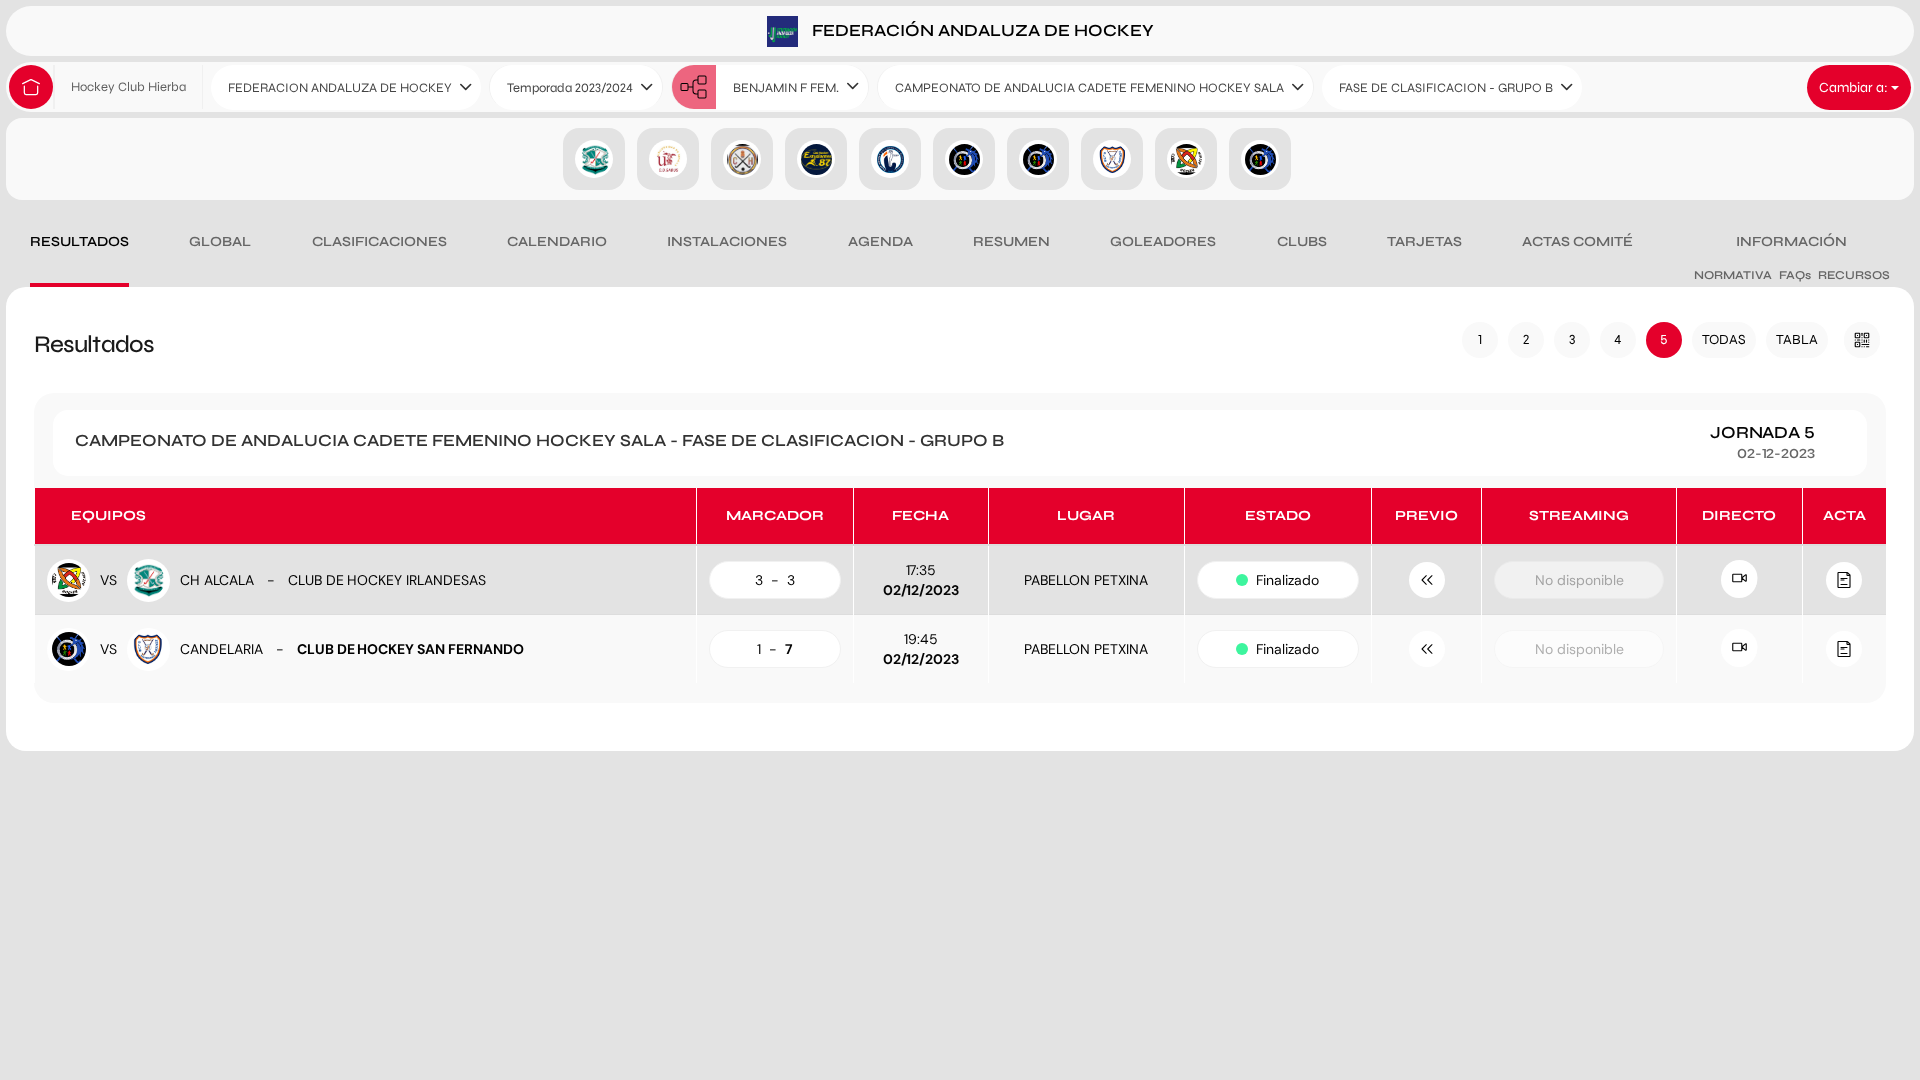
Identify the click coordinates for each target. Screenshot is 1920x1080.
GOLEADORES (1163, 241)
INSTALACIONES (727, 241)
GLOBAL (220, 241)
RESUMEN (1011, 241)
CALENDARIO (557, 241)
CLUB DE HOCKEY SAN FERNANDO (410, 649)
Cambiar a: (1855, 87)
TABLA (1797, 339)
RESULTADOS (79, 241)
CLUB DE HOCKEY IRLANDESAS (387, 580)
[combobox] (346, 87)
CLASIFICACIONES (379, 241)
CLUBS (1302, 241)
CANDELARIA (221, 649)
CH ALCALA (217, 580)
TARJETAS (1424, 241)
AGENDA (880, 241)
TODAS (1724, 339)
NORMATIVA (1733, 275)
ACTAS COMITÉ (1577, 241)
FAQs (1795, 275)
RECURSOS (1854, 275)
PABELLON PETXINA (1086, 580)
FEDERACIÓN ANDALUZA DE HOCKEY (981, 29)
